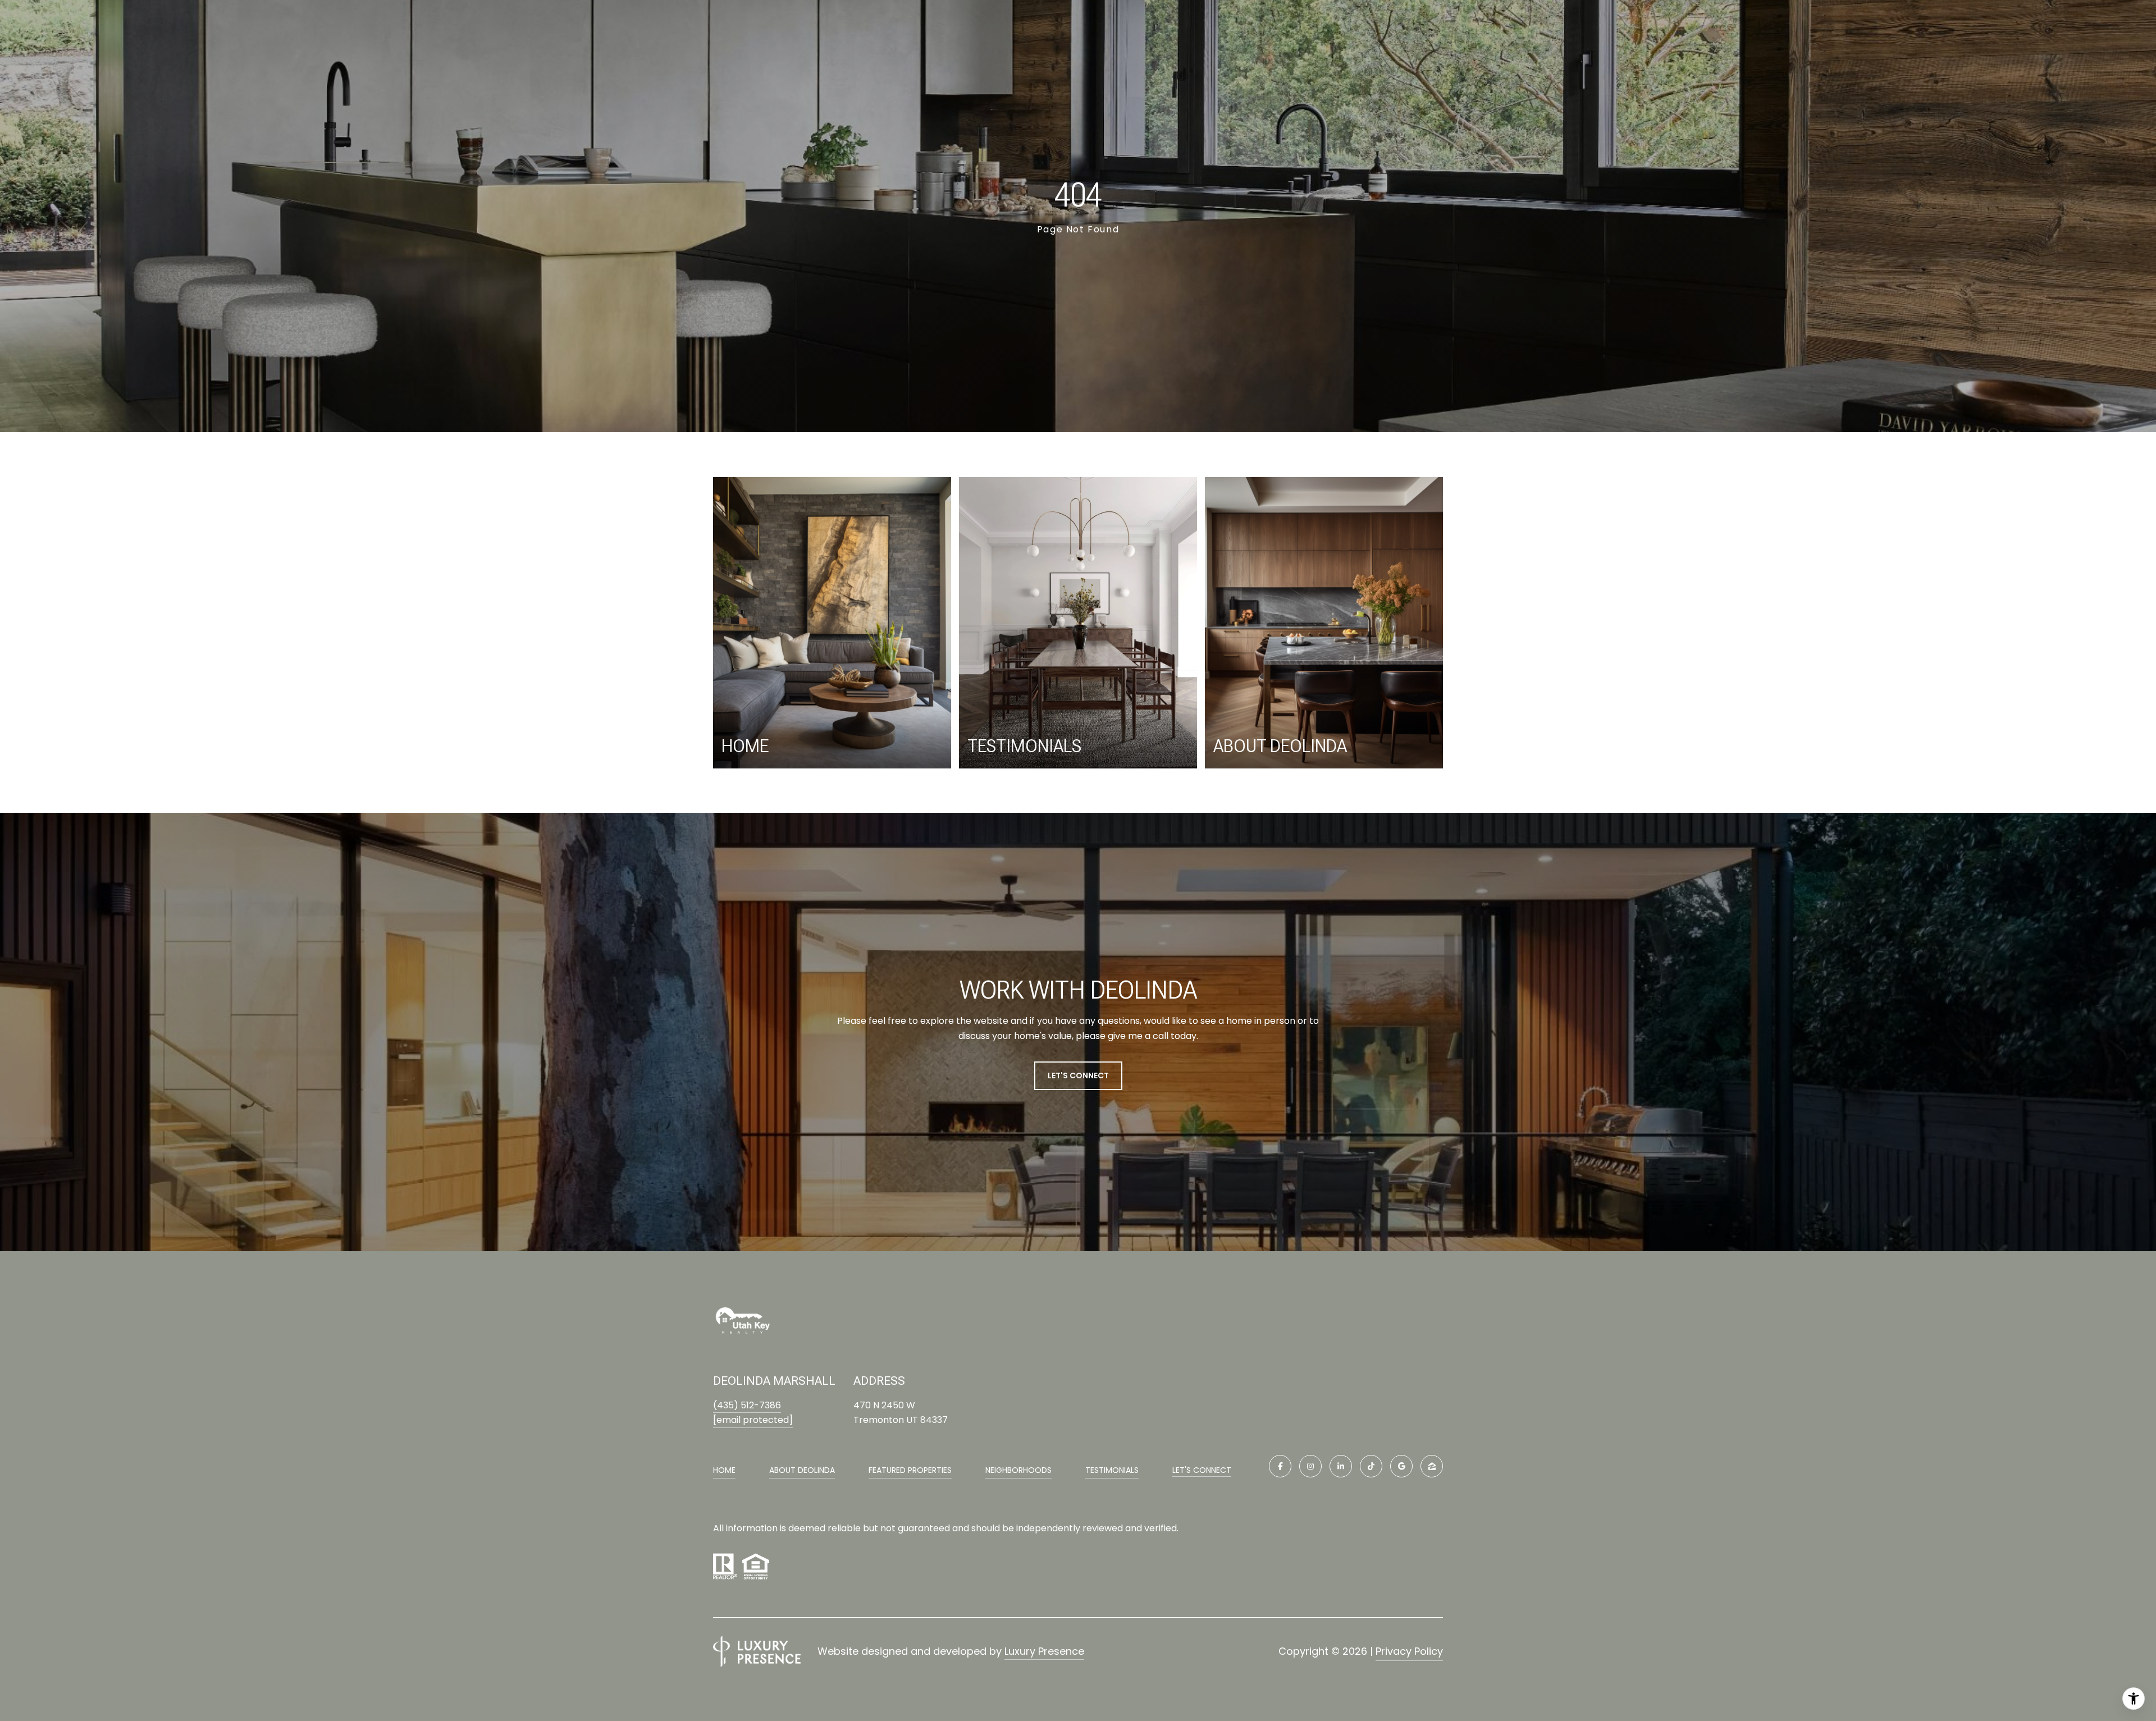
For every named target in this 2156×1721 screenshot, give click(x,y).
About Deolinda (802, 1470)
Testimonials (1112, 1470)
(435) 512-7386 (747, 1405)
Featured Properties (910, 1470)
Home (724, 1470)
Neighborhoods (1018, 1470)
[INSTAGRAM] (1310, 1466)
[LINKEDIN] (1341, 1466)
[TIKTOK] (1371, 1466)
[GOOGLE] (1401, 1466)
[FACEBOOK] (1280, 1466)
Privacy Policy (1409, 1651)
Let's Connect (1202, 1471)
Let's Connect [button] (1078, 1075)
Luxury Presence (1044, 1651)
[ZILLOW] (1432, 1466)
